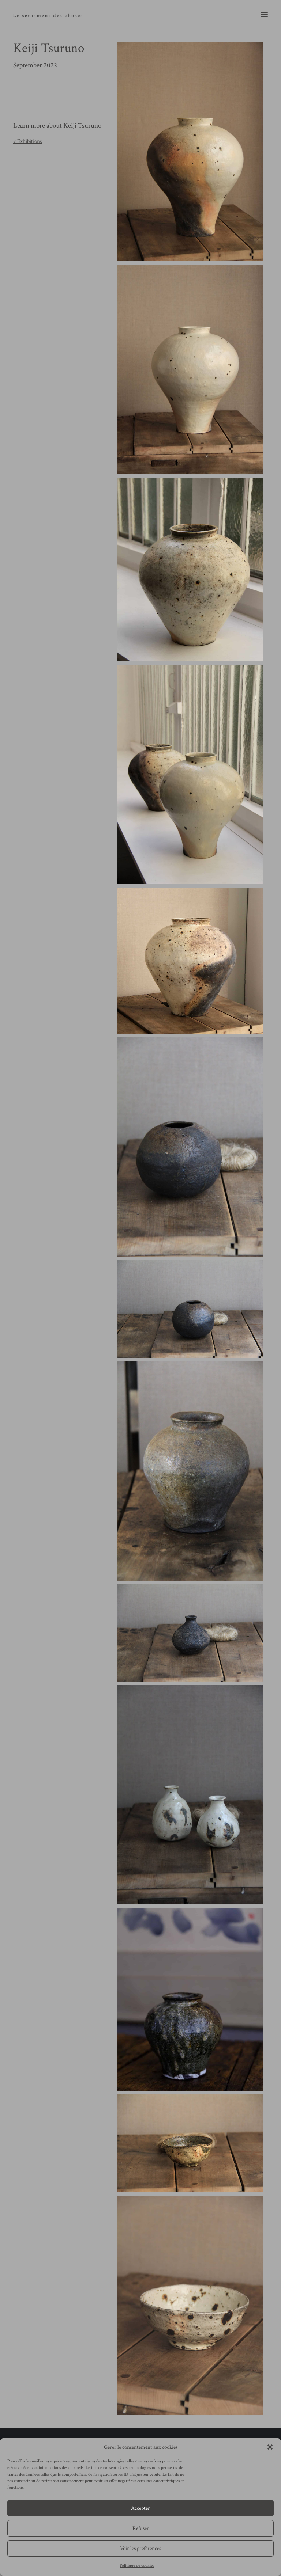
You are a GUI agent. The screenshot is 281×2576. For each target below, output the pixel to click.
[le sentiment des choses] (48, 14)
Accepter (140, 2508)
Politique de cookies (137, 2566)
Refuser (141, 2528)
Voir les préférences (140, 2548)
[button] (270, 2447)
